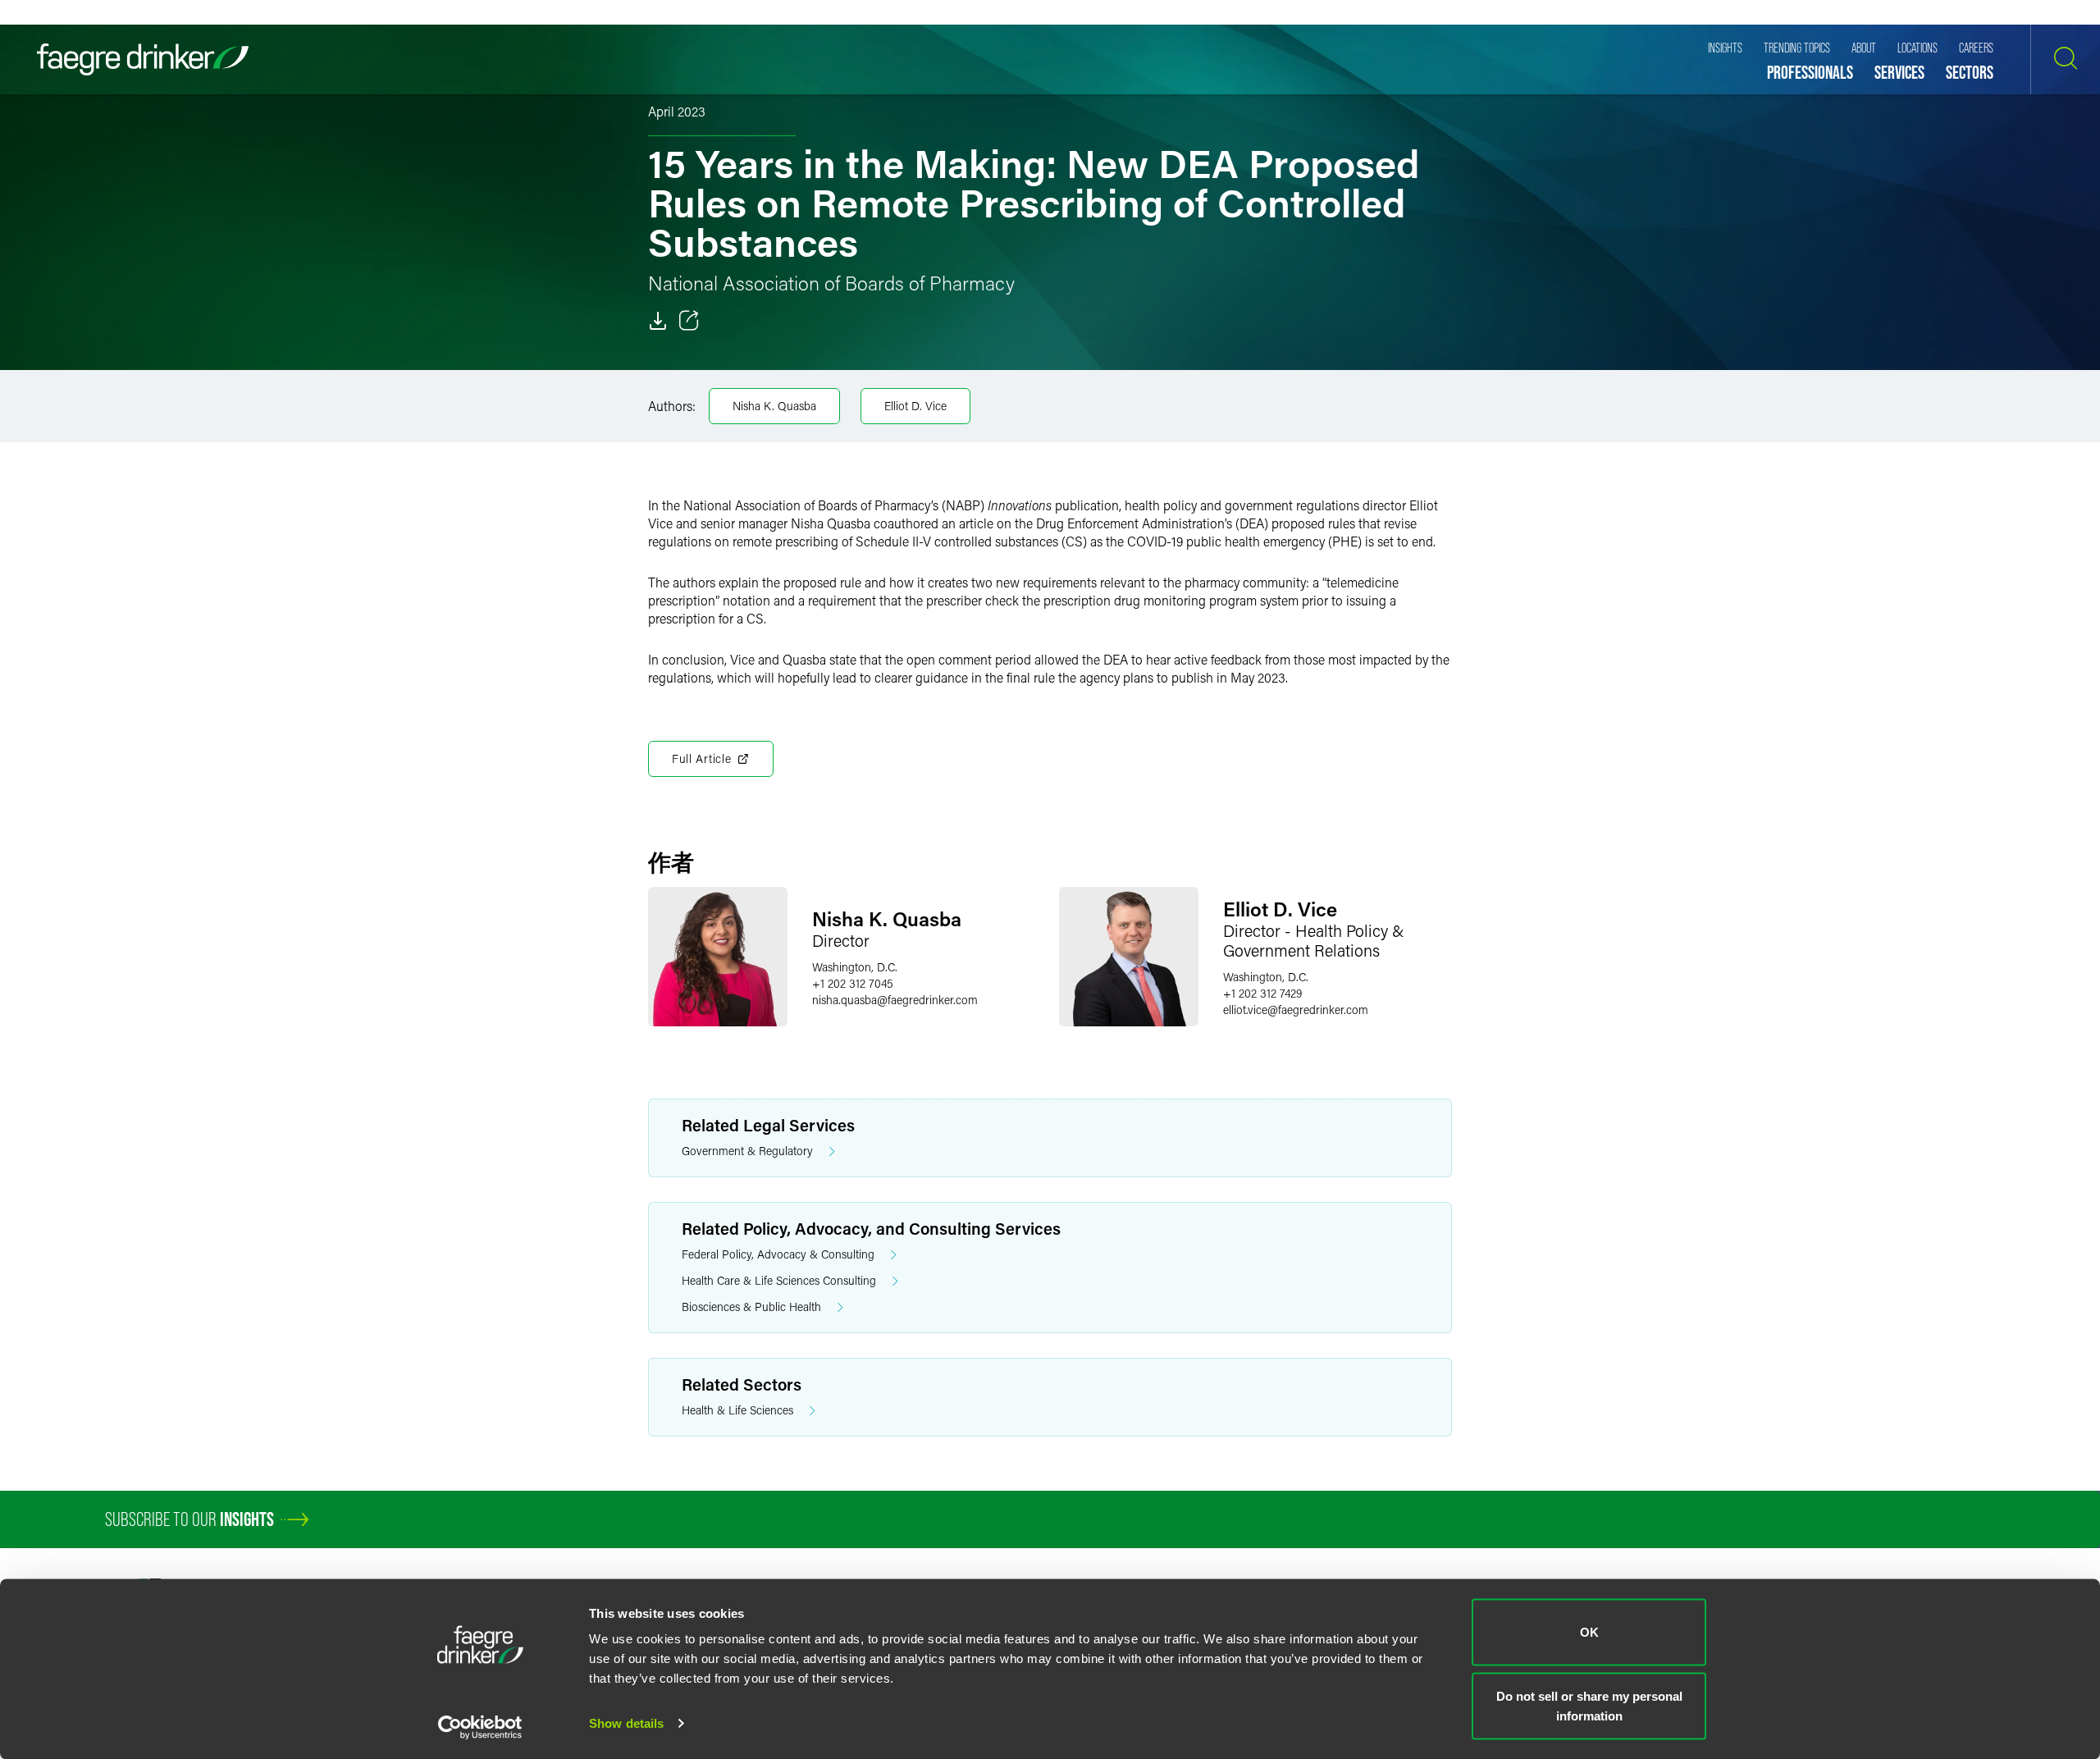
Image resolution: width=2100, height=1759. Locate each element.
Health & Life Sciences (737, 1410)
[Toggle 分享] (689, 321)
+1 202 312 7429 (1262, 993)
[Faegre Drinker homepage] (143, 59)
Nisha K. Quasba (774, 406)
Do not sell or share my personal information (1589, 1705)
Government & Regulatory (747, 1151)
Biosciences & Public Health (751, 1307)
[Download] (658, 321)
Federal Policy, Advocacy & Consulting (778, 1254)
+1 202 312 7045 (853, 983)
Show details (626, 1723)
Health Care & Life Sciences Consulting (779, 1280)
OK (1589, 1632)
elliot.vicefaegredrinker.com (1296, 1010)
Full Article (701, 758)
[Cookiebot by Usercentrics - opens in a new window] (480, 1727)
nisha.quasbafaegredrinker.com (895, 1000)
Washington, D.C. (855, 967)
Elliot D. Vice (915, 406)
